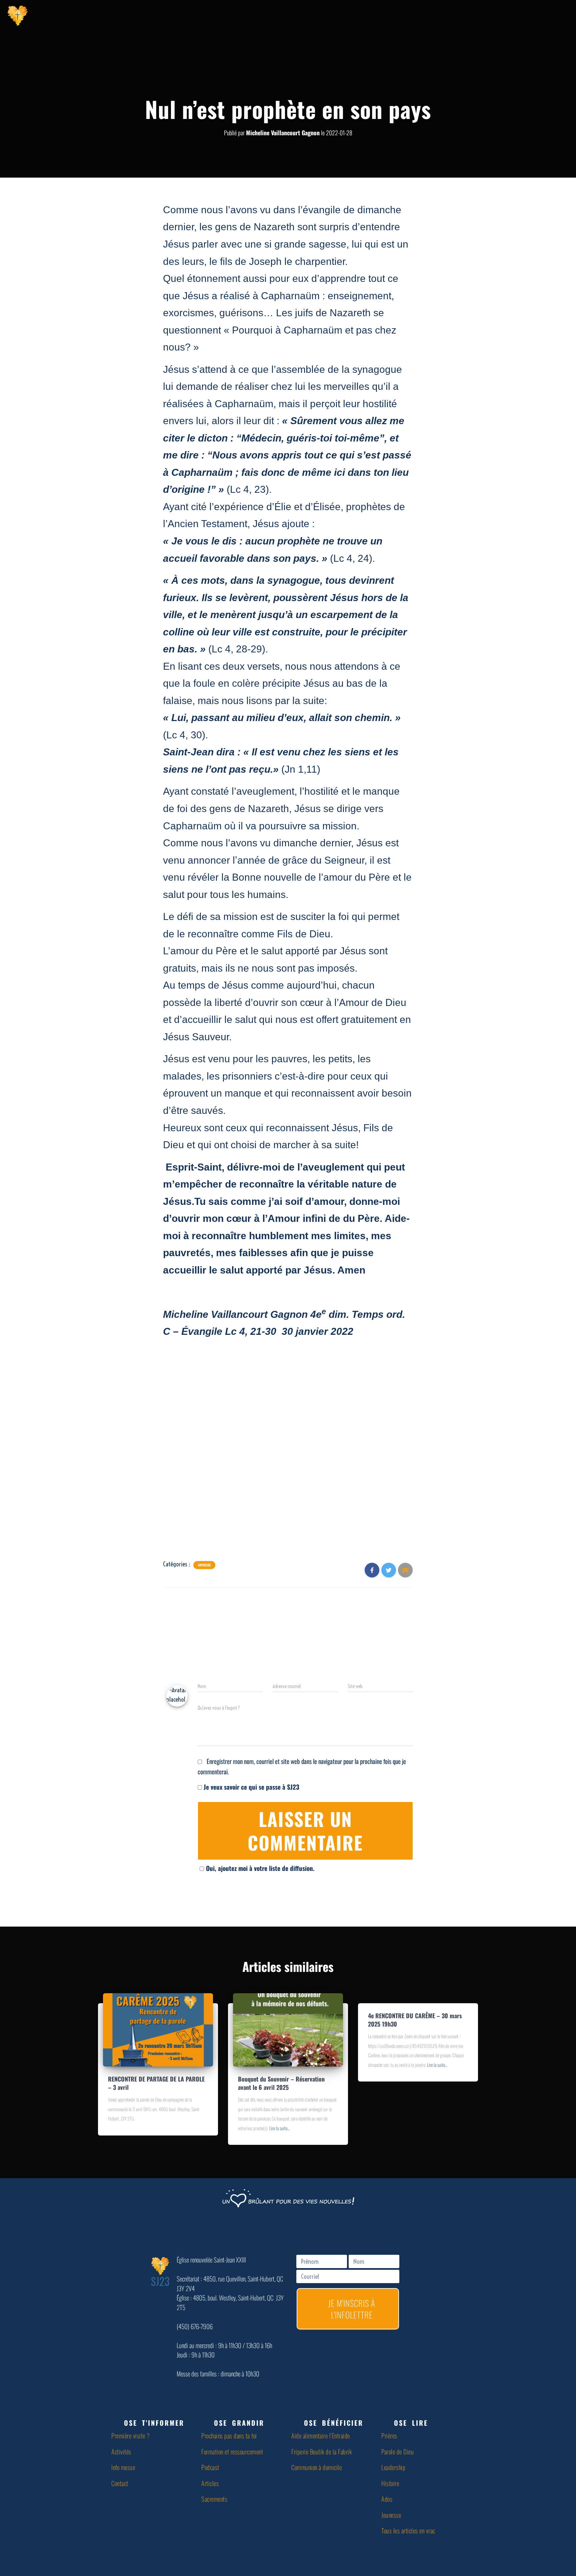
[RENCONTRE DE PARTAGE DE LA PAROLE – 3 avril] (158, 2029)
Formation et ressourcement (232, 2451)
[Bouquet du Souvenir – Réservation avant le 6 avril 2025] (288, 2029)
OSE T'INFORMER (154, 2423)
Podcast (210, 2467)
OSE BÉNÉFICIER (334, 2423)
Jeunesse (391, 2515)
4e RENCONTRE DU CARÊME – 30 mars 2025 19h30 (415, 2020)
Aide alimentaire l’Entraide (321, 2435)
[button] (153, 2423)
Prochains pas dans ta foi (229, 2435)
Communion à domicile (316, 2467)
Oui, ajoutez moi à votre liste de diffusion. (260, 1868)
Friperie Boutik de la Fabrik (321, 2451)
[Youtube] (498, 15)
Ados (387, 2499)
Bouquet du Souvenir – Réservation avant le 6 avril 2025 (281, 2083)
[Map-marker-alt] (531, 15)
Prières (389, 2435)
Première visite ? (131, 2435)
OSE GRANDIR (239, 2423)
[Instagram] (515, 15)
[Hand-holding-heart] (465, 15)
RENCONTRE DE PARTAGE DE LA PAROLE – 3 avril (156, 2083)
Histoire (390, 2483)
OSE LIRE (411, 2423)
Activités (121, 2451)
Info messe (123, 2467)
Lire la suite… (279, 2128)
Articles (204, 1565)
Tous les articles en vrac (408, 2530)
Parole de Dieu (397, 2451)
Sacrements (214, 2499)
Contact (120, 2483)
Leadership (393, 2467)
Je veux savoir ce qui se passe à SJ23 (251, 1787)
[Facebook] (481, 15)
